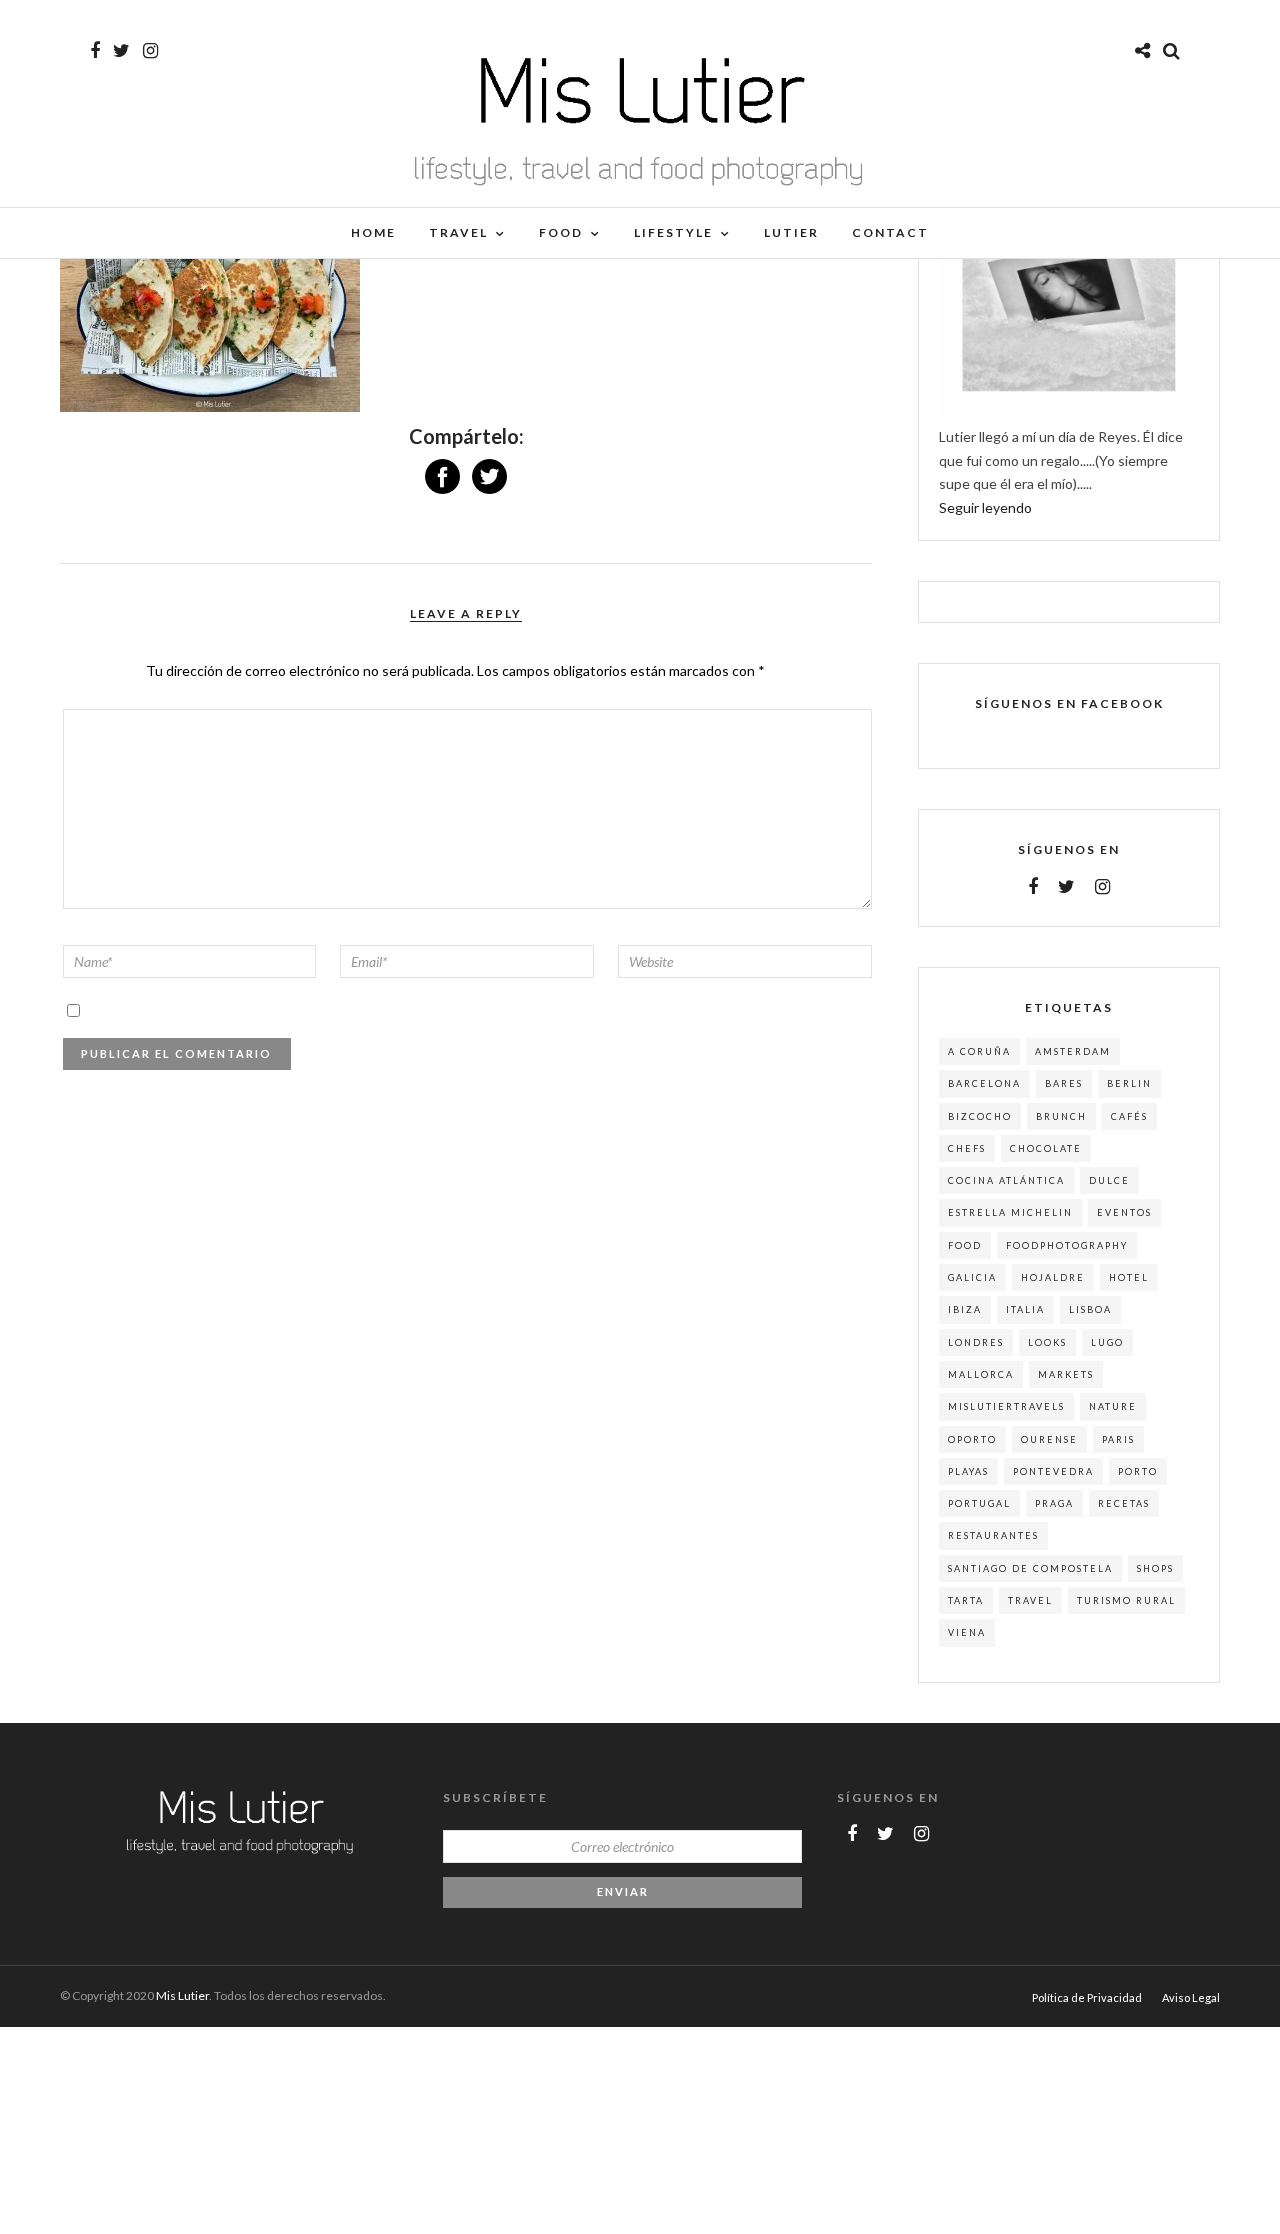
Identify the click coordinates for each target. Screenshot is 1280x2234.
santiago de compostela (1030, 1568)
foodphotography (1067, 1245)
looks (1047, 1342)
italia (1025, 1309)
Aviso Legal (1191, 1997)
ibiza (965, 1309)
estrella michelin (1010, 1212)
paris (1118, 1439)
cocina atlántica (1006, 1180)
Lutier (791, 232)
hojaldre (1053, 1277)
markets (1066, 1374)
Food (561, 232)
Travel (458, 232)
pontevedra (1053, 1471)
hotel (1129, 1277)
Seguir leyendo (985, 507)
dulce (1109, 1180)
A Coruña (979, 1051)
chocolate (1046, 1148)
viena (967, 1632)
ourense (1049, 1439)
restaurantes (993, 1535)
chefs (967, 1148)
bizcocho (980, 1116)
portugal (979, 1503)
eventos (1124, 1212)
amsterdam (1073, 1051)
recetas (1124, 1503)
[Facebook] (1033, 887)
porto (1138, 1471)
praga (1054, 1503)
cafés (1129, 1116)
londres (976, 1342)
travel (1030, 1600)
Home (373, 232)
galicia (972, 1277)
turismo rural (1126, 1600)
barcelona (984, 1083)
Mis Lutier (182, 1995)
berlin (1129, 1083)
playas (968, 1471)
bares (1064, 1083)
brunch (1061, 1116)
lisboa (1090, 1309)
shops (1155, 1568)
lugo (1107, 1342)
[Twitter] (1066, 887)
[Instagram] (150, 51)
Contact (890, 232)
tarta (966, 1600)
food (965, 1245)
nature (1113, 1406)
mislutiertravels (1006, 1406)
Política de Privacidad (1087, 1997)
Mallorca (981, 1374)
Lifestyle (673, 232)
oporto (972, 1439)
